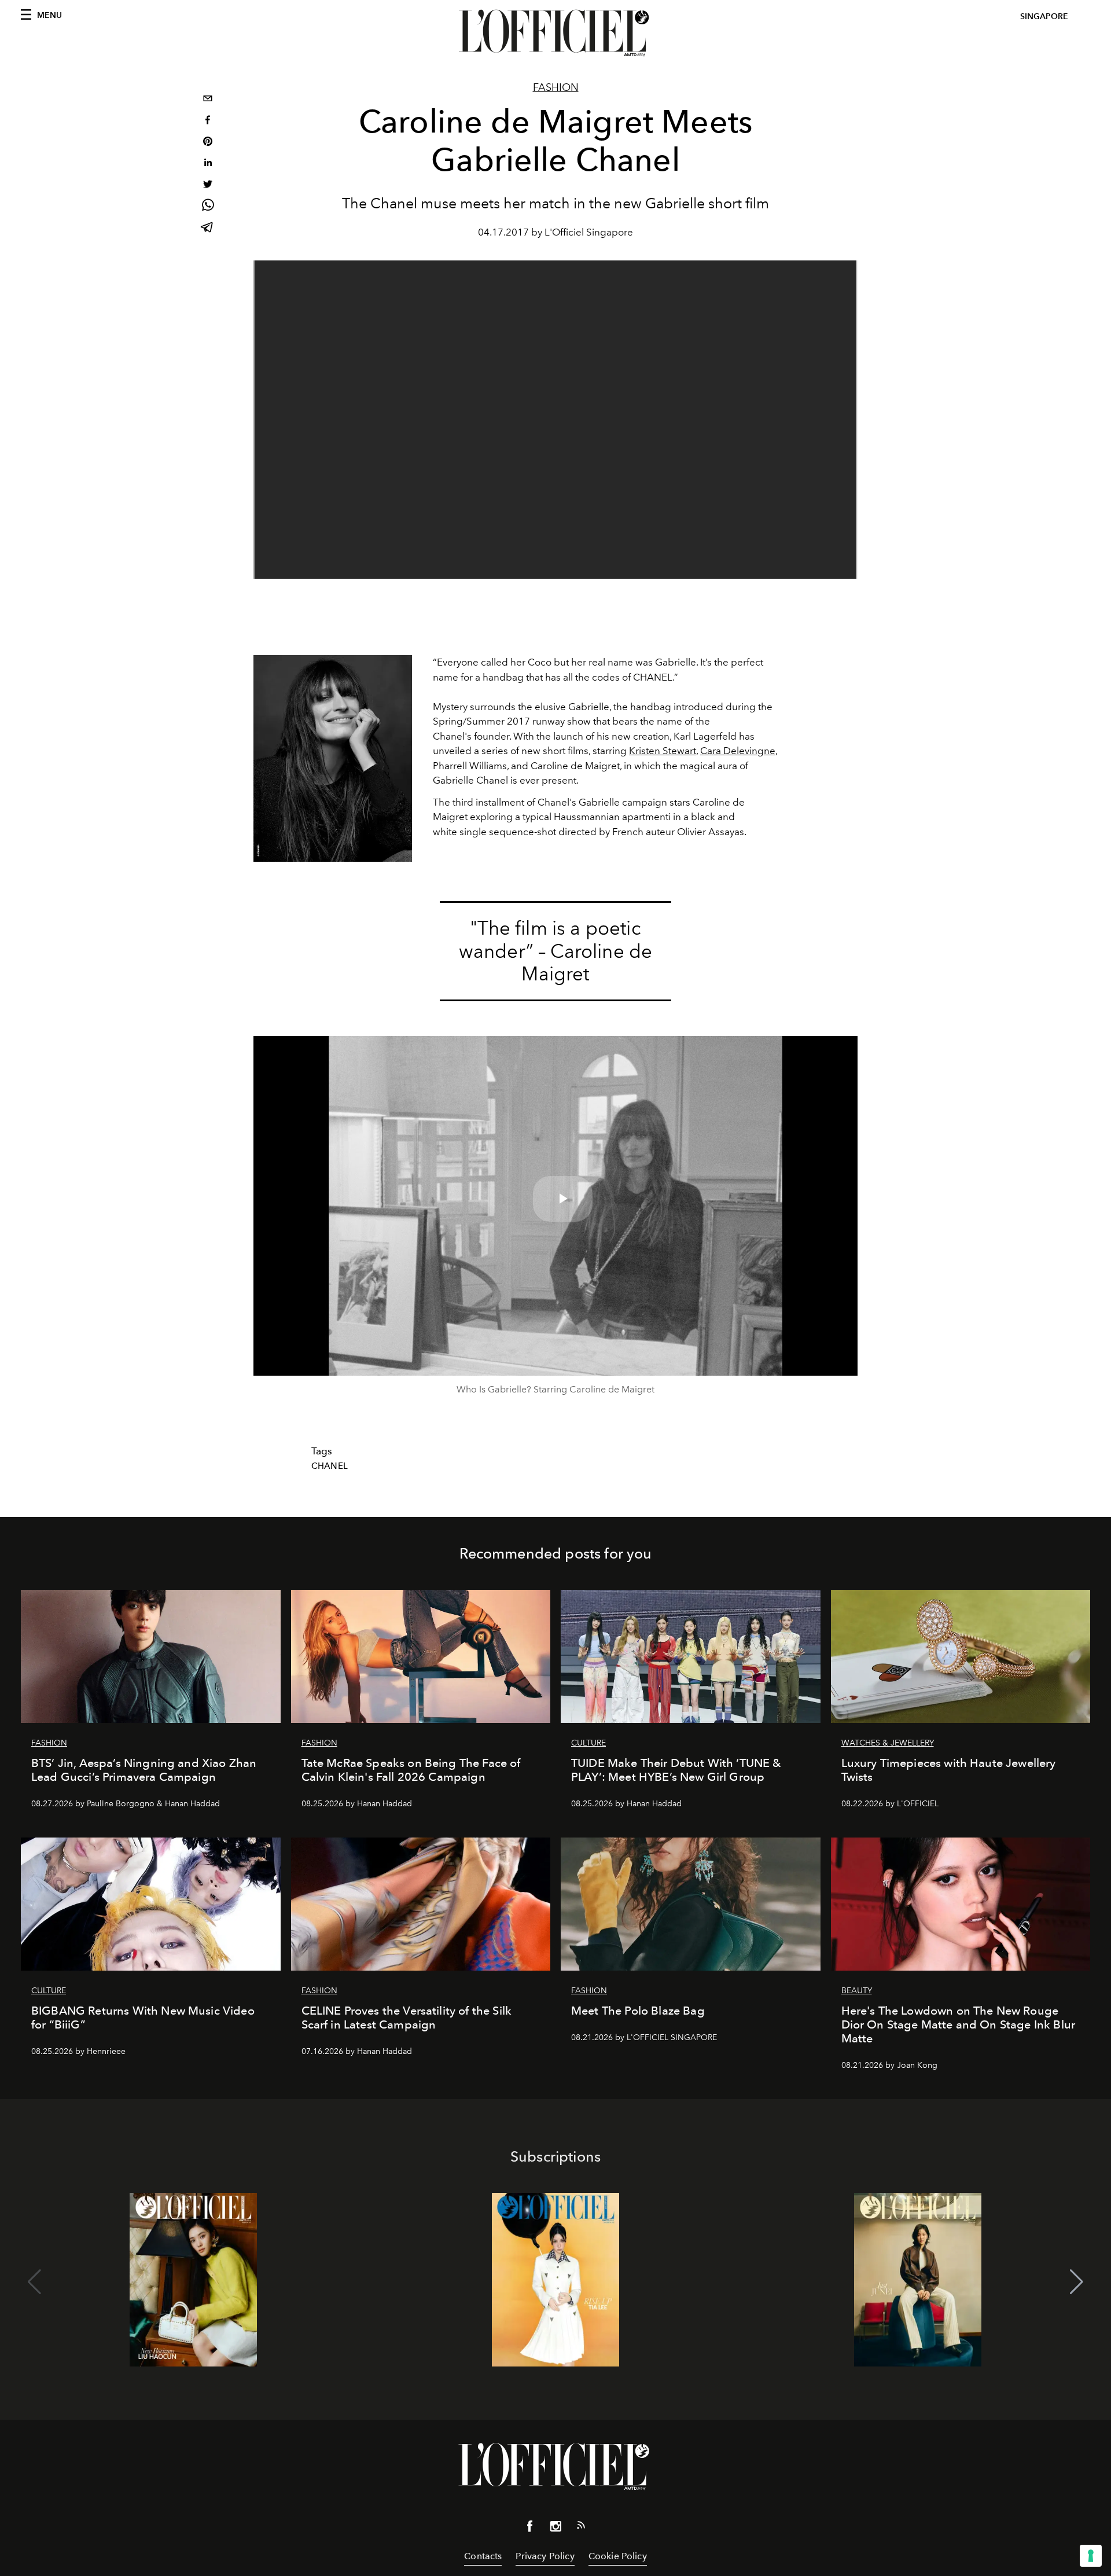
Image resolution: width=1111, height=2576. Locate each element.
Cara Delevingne (738, 751)
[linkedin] (208, 164)
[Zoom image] (333, 758)
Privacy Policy (545, 2556)
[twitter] (208, 185)
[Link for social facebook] (530, 2529)
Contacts (483, 2556)
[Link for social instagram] (555, 2529)
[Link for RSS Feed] (581, 2527)
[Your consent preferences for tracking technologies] (1091, 2556)
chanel (330, 1466)
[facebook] (208, 121)
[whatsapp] (208, 207)
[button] (1077, 2282)
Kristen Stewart (663, 751)
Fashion (556, 87)
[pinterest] (208, 143)
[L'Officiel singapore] (555, 33)
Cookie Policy (618, 2556)
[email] (208, 100)
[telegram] (208, 228)
